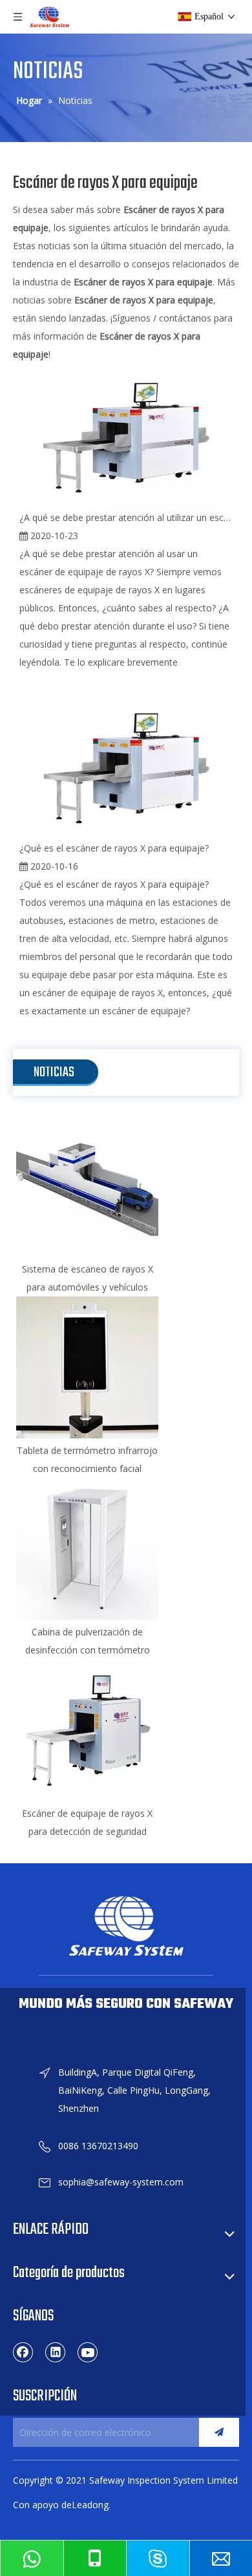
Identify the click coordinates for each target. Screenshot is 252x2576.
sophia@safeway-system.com (121, 2182)
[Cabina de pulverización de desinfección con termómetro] (87, 1549)
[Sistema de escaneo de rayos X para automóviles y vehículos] (87, 1186)
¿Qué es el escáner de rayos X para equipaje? (114, 848)
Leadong (90, 2505)
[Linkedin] (56, 2352)
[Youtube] (88, 2352)
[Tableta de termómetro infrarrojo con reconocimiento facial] (87, 1367)
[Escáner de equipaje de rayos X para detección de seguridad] (87, 1730)
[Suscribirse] (219, 2432)
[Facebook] (23, 2352)
